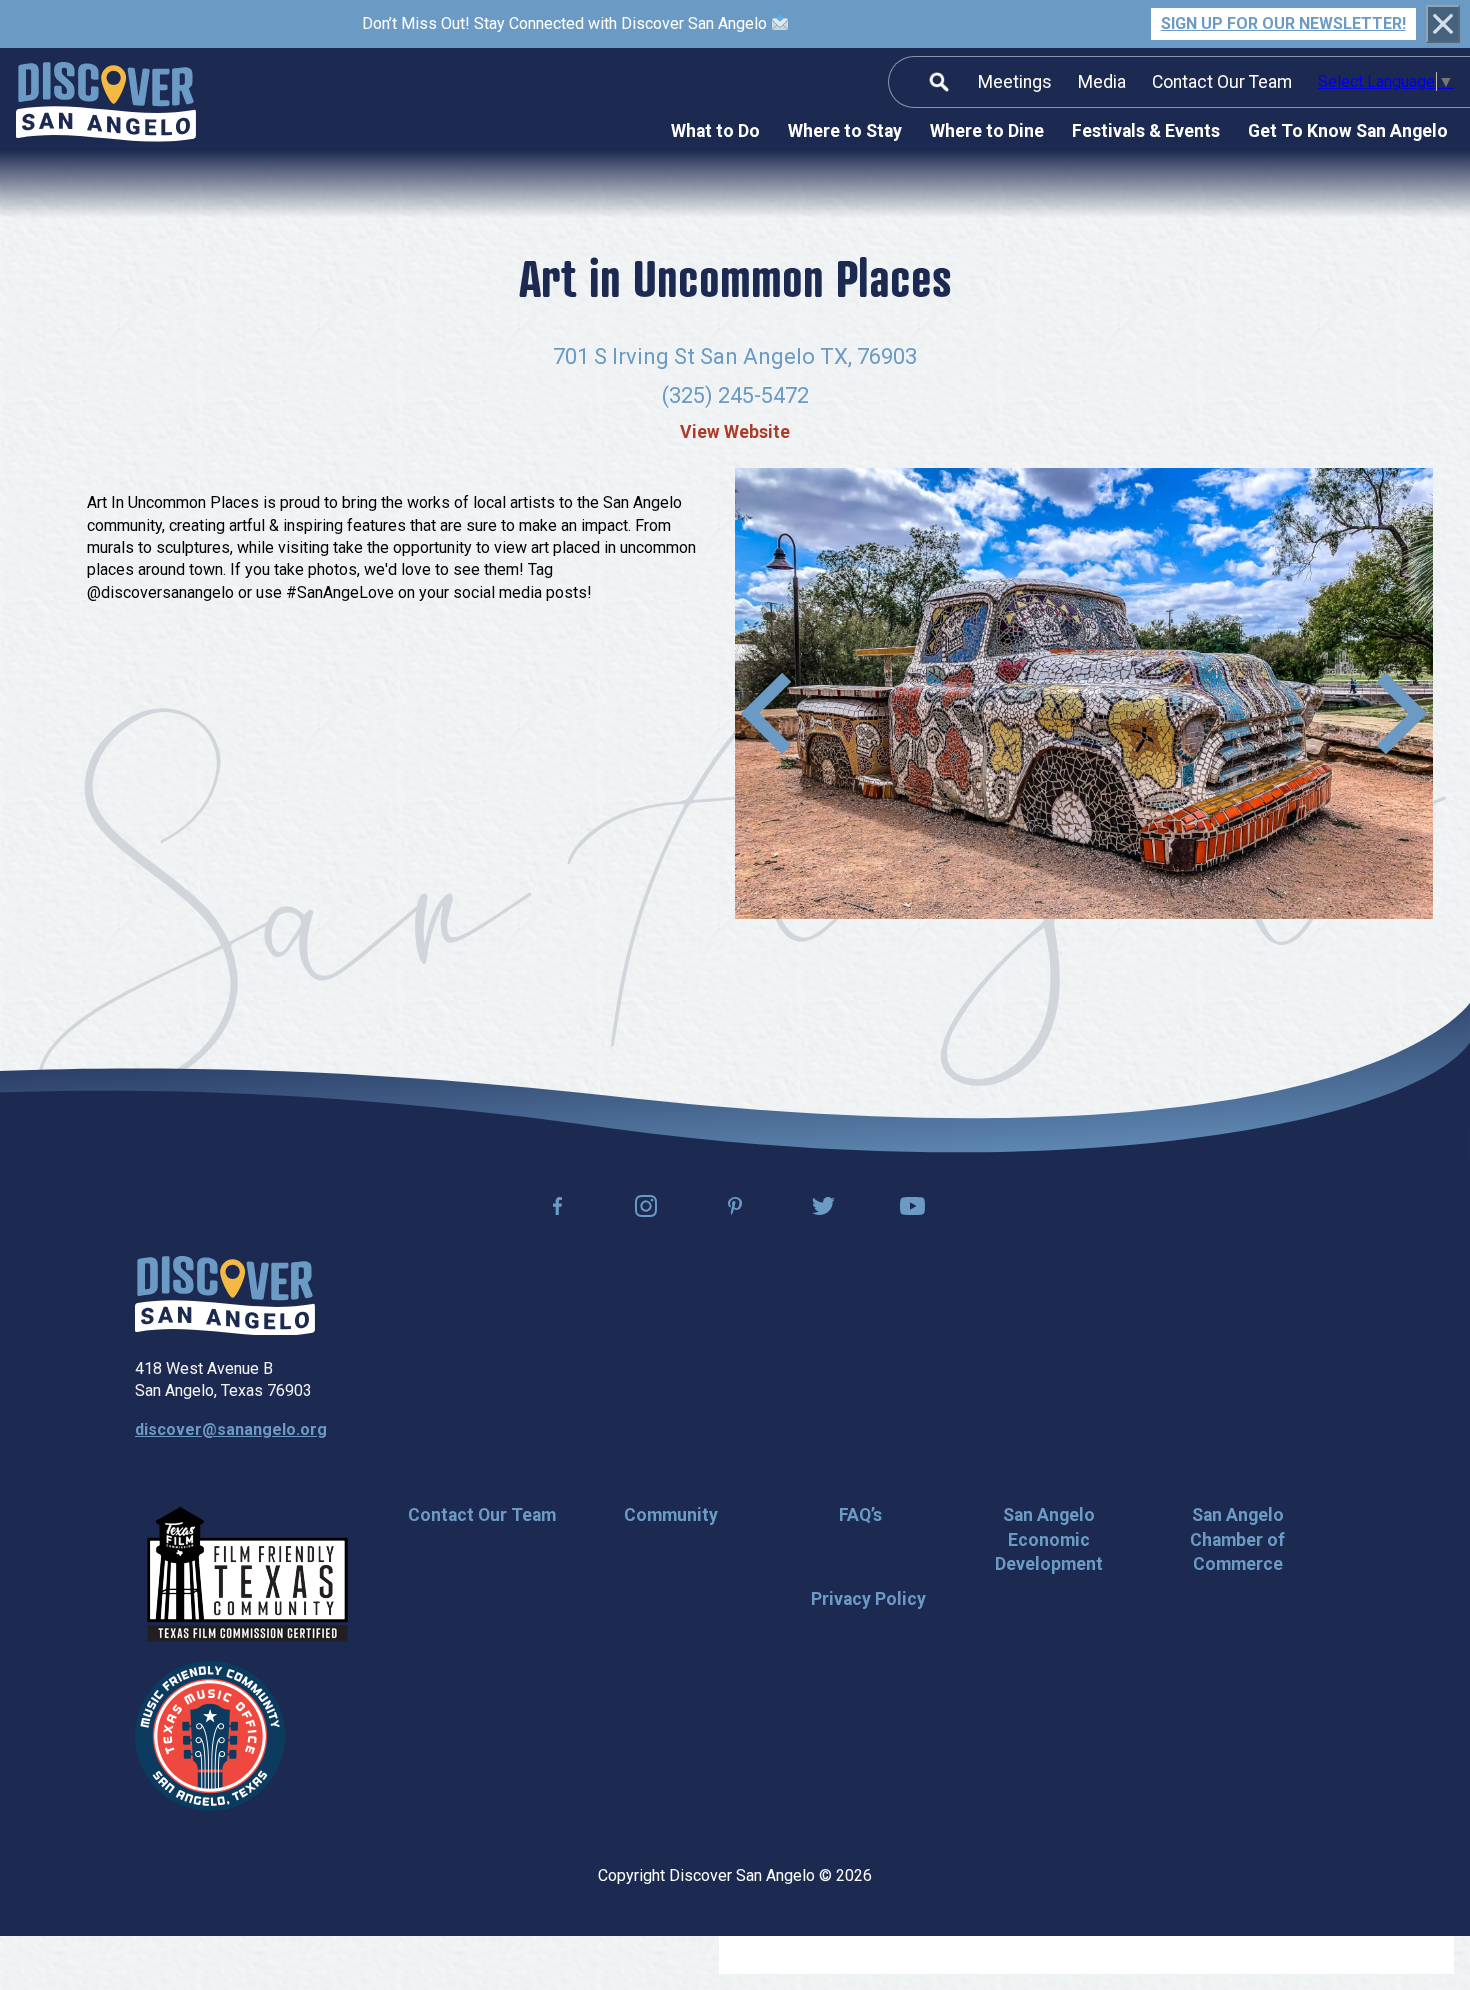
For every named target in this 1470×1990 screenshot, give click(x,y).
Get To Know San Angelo (1348, 131)
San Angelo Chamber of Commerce (1237, 1539)
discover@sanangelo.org (231, 1429)
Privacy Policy (868, 1599)
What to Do (715, 131)
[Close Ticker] (1443, 23)
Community (671, 1515)
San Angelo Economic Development (1049, 1539)
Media (1102, 82)
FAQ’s (860, 1515)
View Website (735, 432)
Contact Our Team (1222, 82)
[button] (1402, 713)
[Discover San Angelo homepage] (225, 1329)
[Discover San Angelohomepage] (106, 105)
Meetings (1015, 82)
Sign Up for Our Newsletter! (1283, 23)
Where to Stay (845, 131)
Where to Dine (987, 131)
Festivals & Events (1146, 131)
